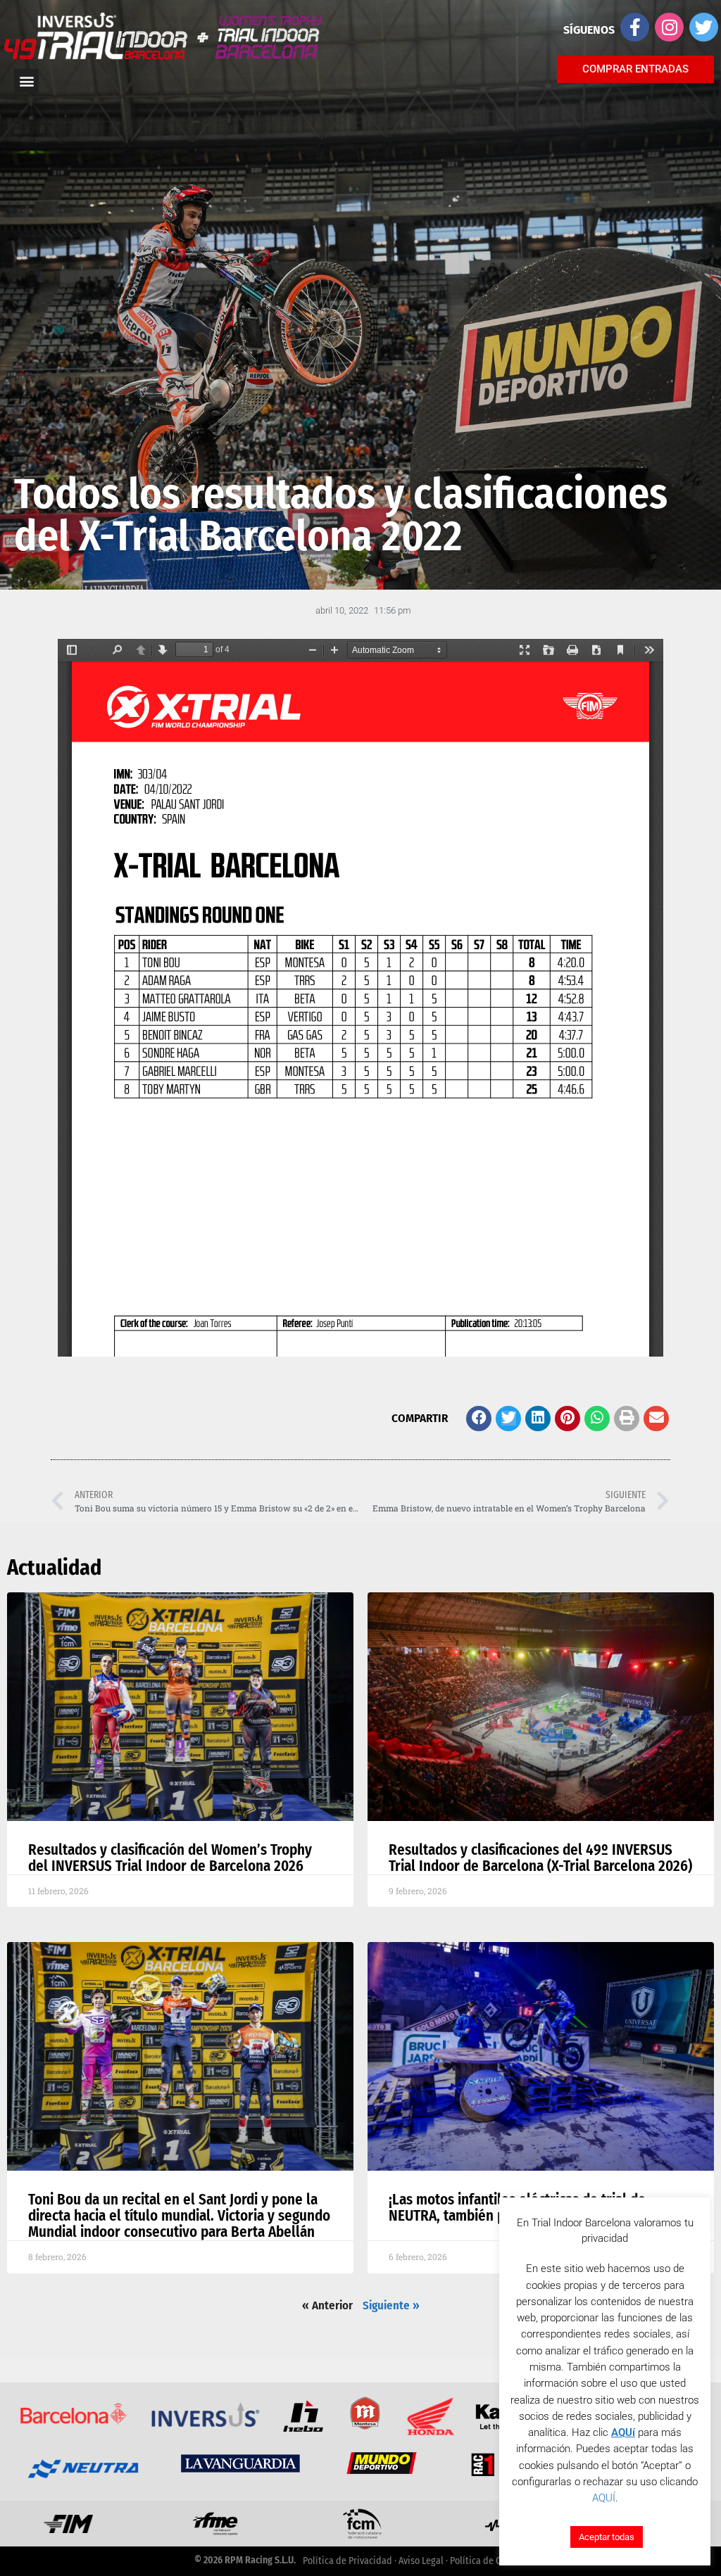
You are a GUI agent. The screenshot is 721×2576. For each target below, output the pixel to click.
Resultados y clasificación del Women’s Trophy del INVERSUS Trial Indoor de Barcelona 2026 (170, 1858)
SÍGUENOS (589, 30)
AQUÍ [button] (604, 2498)
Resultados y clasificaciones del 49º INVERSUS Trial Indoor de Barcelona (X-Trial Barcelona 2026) (540, 1858)
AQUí (623, 2432)
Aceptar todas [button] (607, 2537)
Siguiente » (391, 2305)
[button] (479, 1419)
